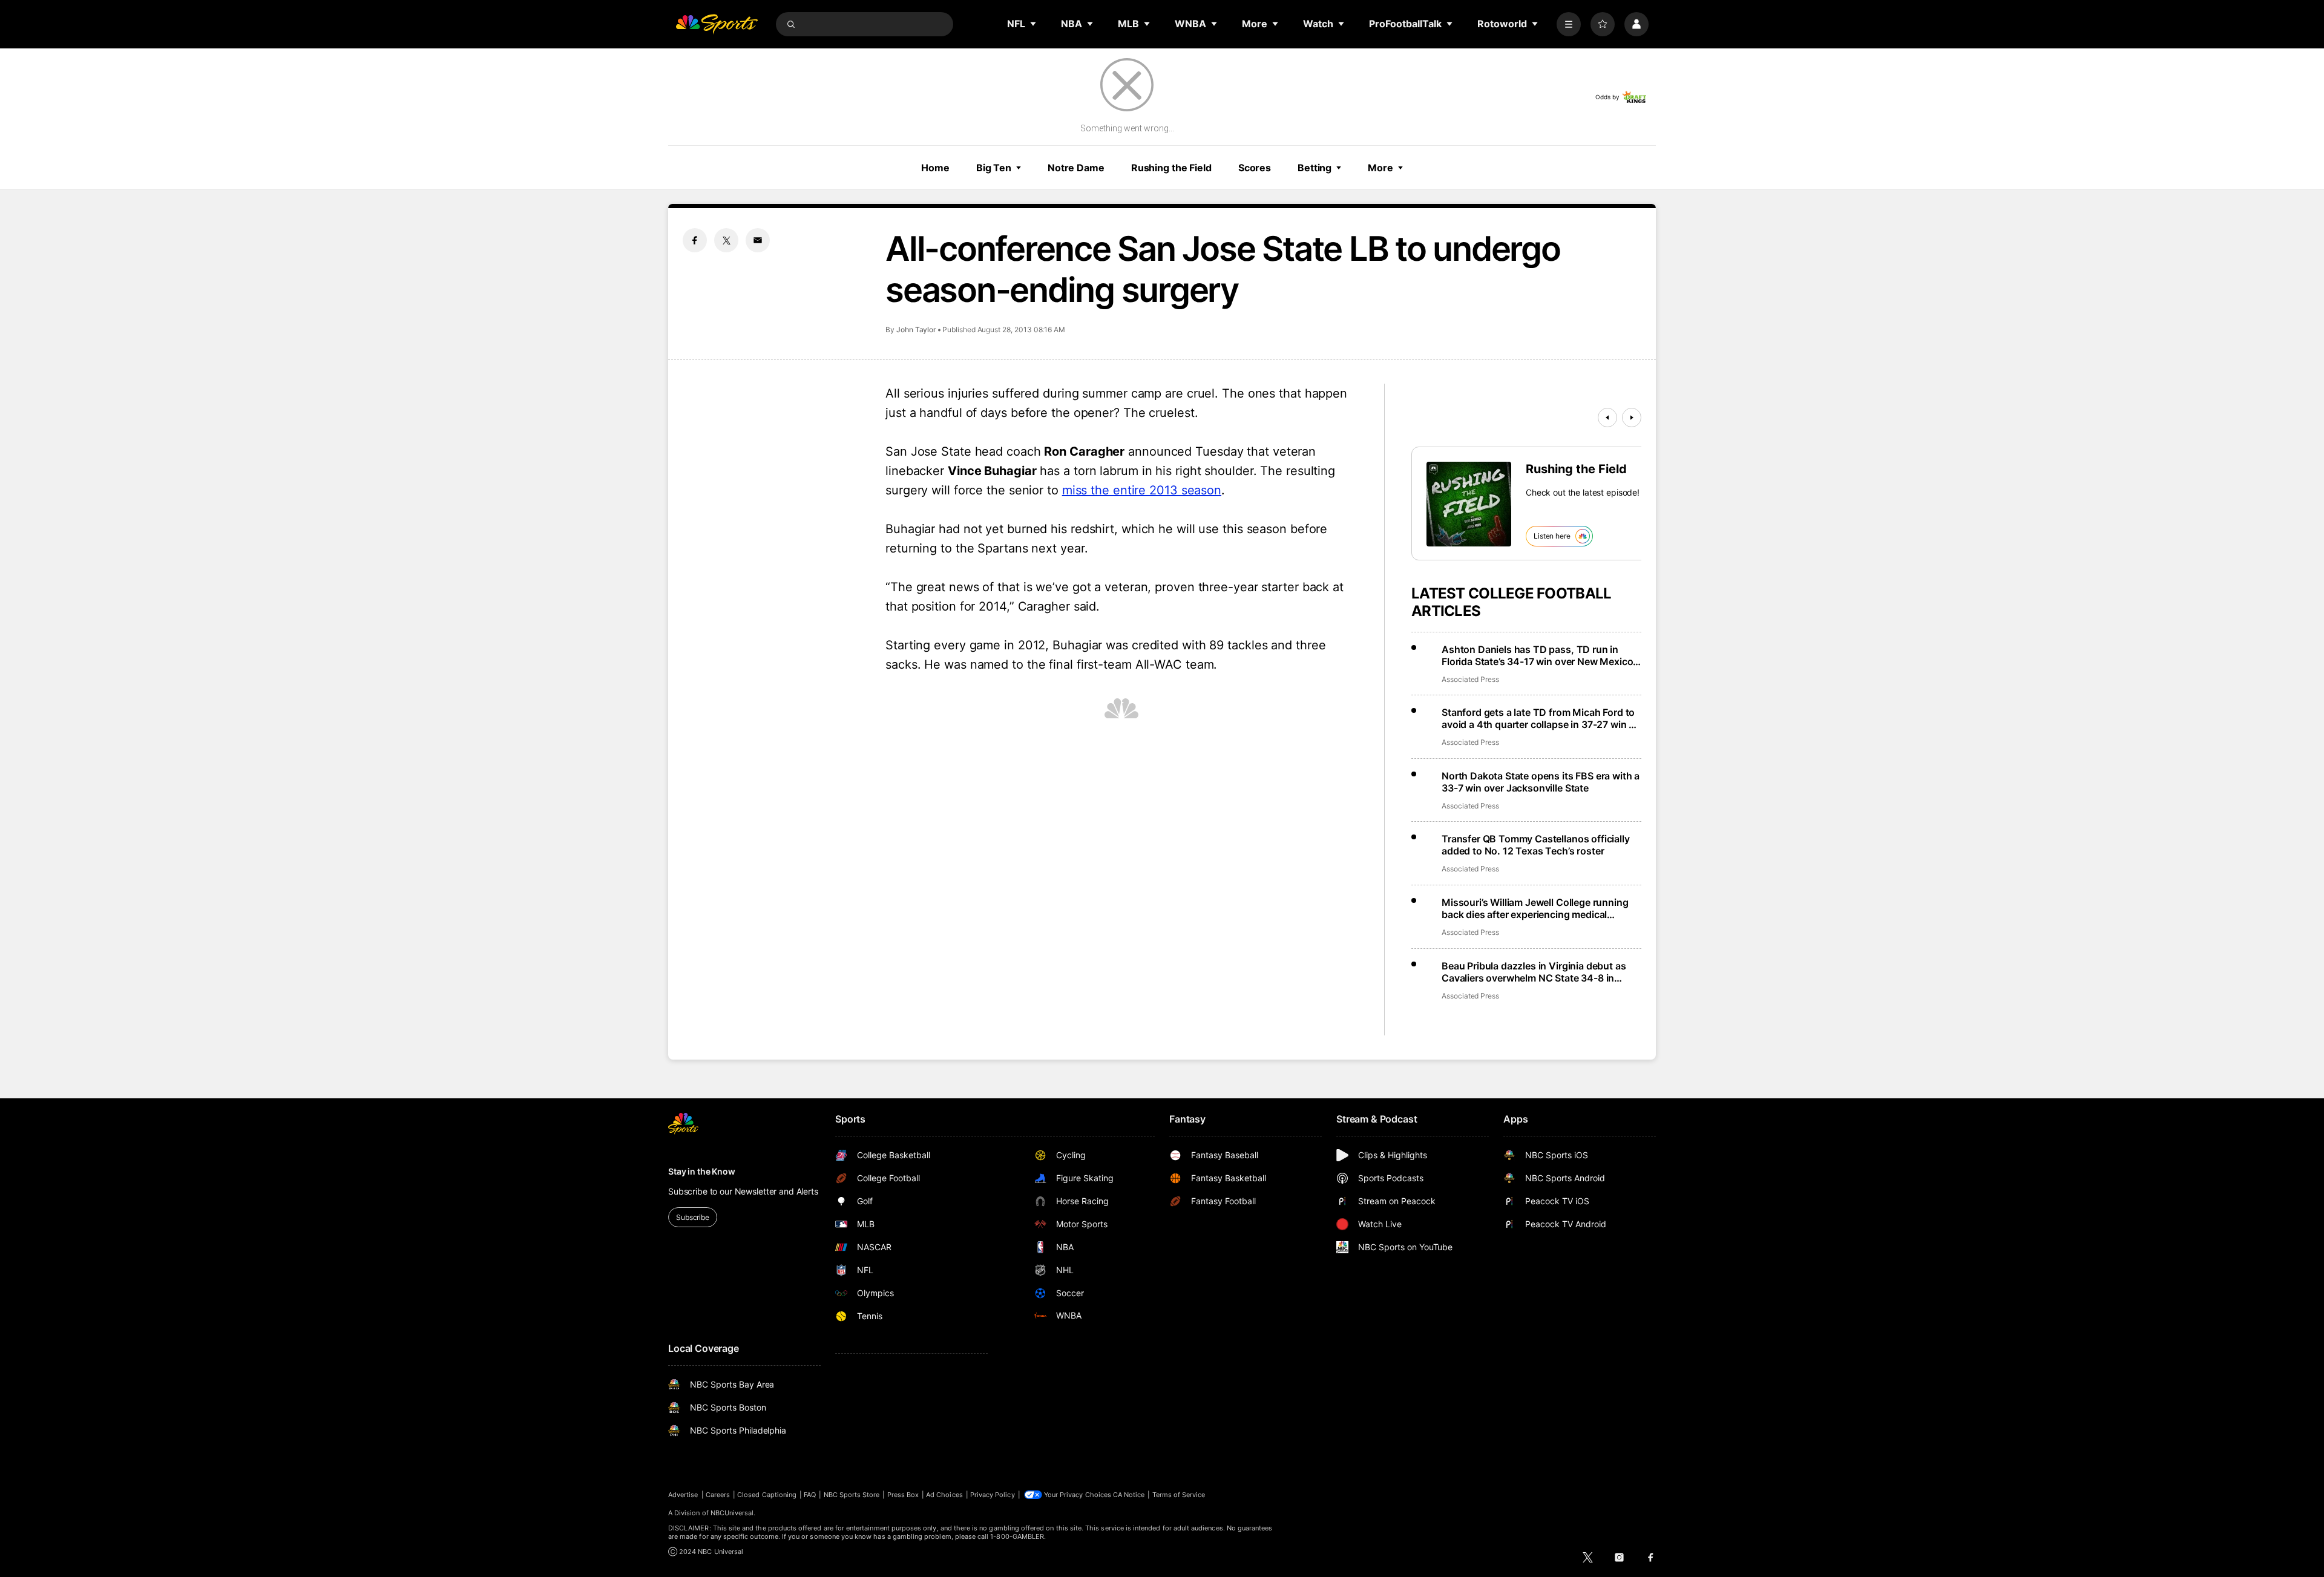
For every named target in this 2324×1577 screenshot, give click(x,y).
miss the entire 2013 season (1142, 490)
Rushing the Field (1171, 168)
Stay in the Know (702, 1171)
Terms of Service (1179, 1495)
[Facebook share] (695, 240)
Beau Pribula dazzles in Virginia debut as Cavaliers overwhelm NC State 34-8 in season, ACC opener (1534, 972)
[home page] (717, 24)
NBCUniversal (732, 1513)
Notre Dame (1076, 168)
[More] (1569, 24)
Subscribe (693, 1217)
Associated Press (1470, 679)
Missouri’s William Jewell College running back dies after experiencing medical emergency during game (1535, 908)
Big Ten (994, 168)
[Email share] (758, 240)
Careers (718, 1495)
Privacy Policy (993, 1495)
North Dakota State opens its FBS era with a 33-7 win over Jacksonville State (1541, 782)
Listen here (1552, 536)
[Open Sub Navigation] (1034, 24)
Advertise (683, 1495)
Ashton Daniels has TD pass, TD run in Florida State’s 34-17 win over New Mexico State (1537, 655)
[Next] (1632, 418)
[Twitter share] (726, 240)
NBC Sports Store (852, 1495)
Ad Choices (944, 1495)
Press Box (903, 1495)
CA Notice (1129, 1495)
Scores (1255, 168)
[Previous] (1607, 418)
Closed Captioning (767, 1495)
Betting (1315, 168)
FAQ (810, 1495)
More (1380, 168)
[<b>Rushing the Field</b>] (1469, 504)
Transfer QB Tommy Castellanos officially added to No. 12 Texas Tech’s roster (1536, 845)
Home (935, 168)
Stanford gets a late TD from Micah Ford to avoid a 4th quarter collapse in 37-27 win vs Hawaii (1541, 718)
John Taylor (916, 329)
